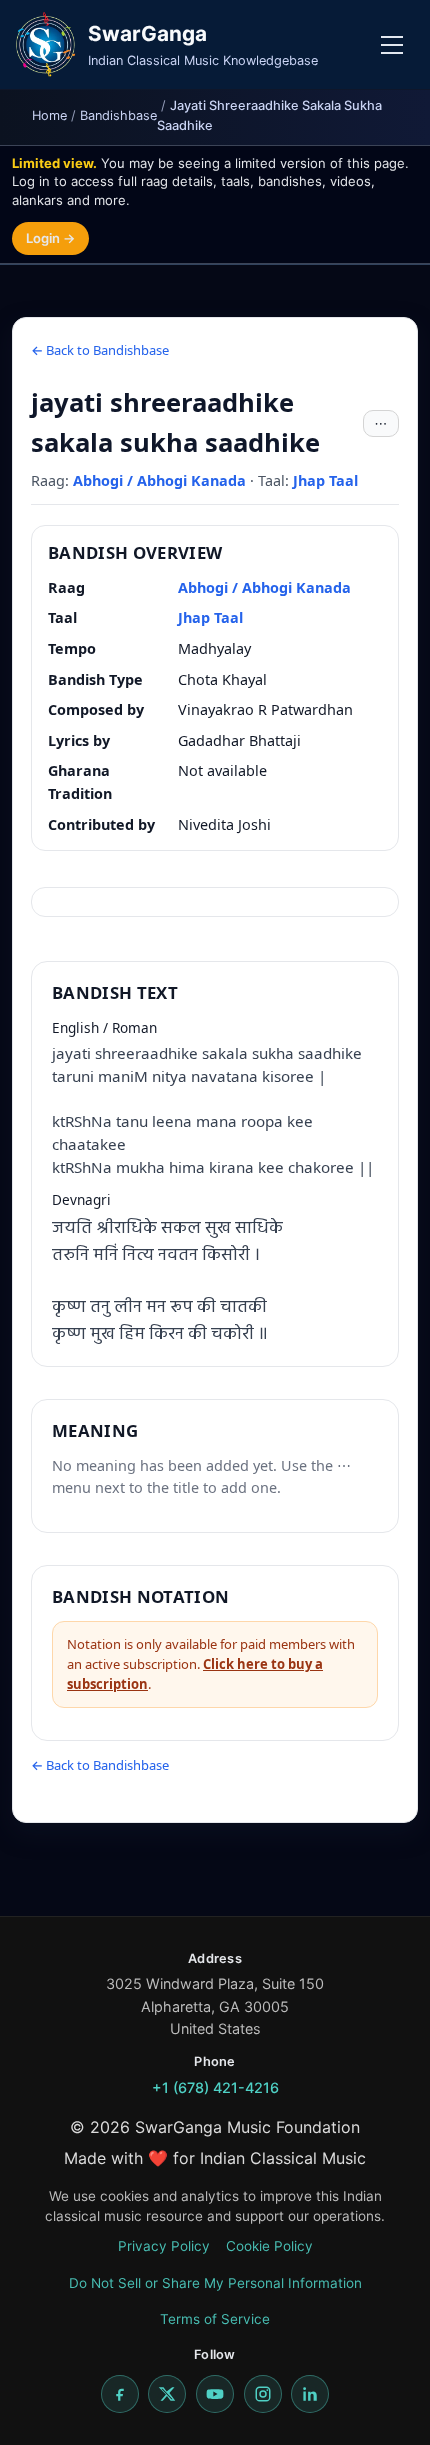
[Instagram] (263, 2394)
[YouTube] (215, 2394)
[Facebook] (120, 2394)
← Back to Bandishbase (100, 350)
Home (49, 115)
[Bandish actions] (381, 424)
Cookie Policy (269, 2246)
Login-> (50, 238)
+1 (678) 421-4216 (215, 2087)
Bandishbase (118, 115)
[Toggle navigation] (392, 45)
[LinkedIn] (310, 2394)
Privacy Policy (164, 2246)
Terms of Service (215, 2319)
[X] (167, 2394)
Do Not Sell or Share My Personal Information (215, 2283)
